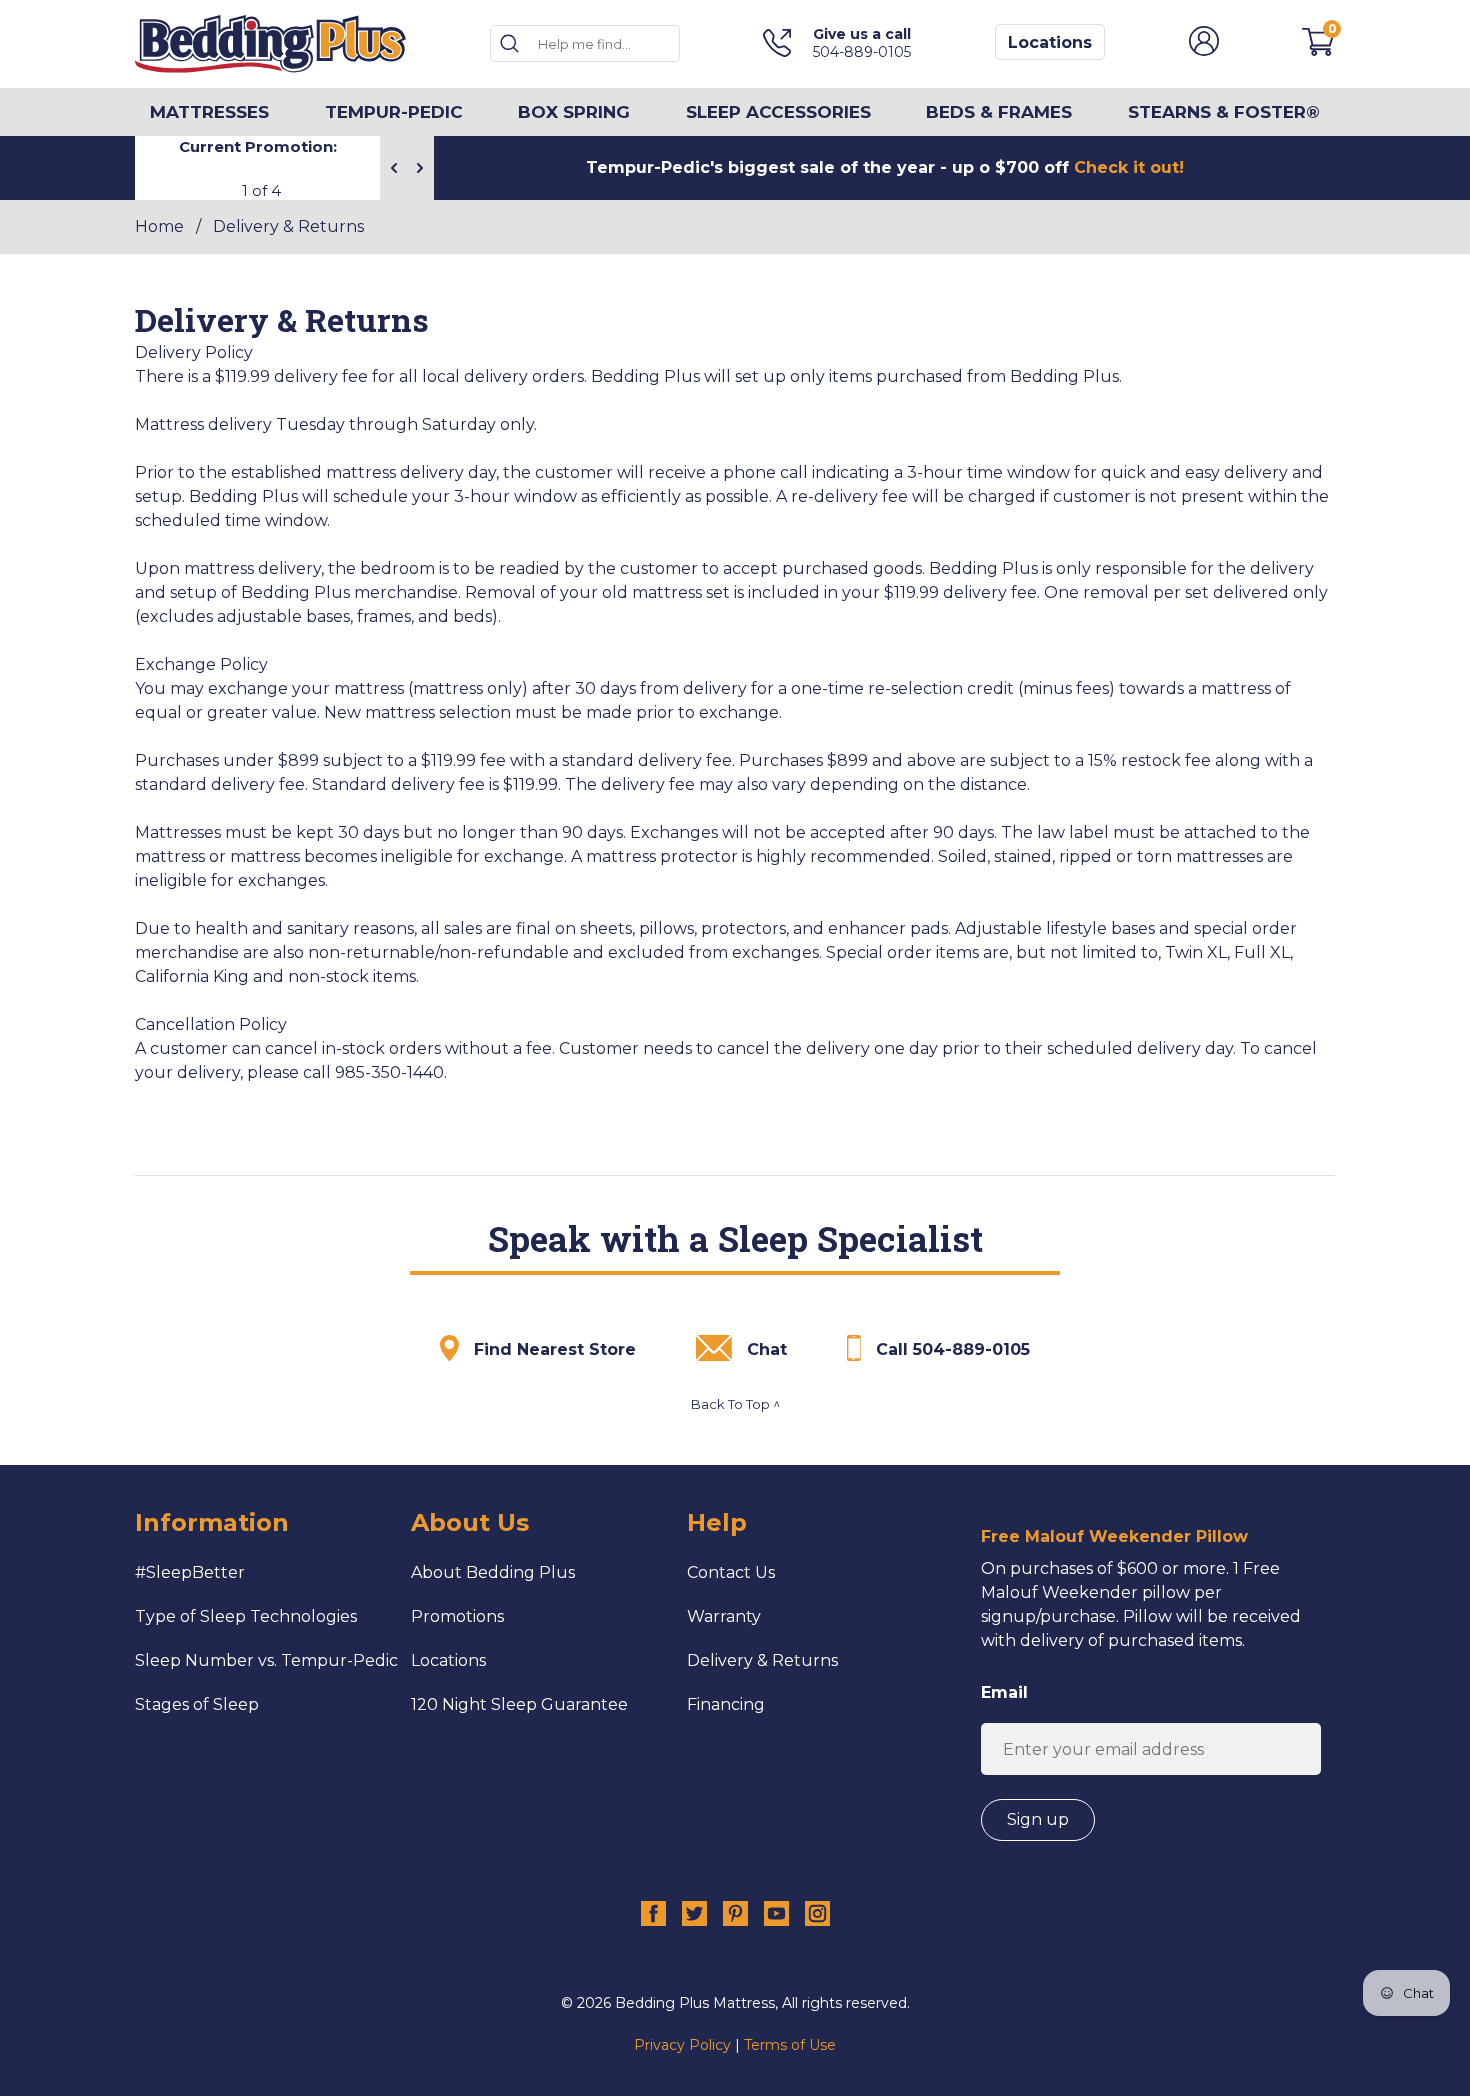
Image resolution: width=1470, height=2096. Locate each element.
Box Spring (574, 112)
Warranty (724, 1616)
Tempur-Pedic (394, 112)
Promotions (457, 1616)
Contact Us (731, 1572)
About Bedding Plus (493, 1572)
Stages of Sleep (197, 1704)
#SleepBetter (190, 1572)
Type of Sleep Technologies (246, 1616)
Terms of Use (790, 2045)
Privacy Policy (682, 2045)
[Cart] (1318, 50)
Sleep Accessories (778, 112)
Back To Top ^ (735, 1404)
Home (159, 226)
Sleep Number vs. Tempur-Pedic (266, 1660)
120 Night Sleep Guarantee (519, 1704)
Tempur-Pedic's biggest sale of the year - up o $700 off (885, 167)
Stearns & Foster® (1224, 112)
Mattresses (209, 112)
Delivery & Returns (762, 1660)
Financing (726, 1704)
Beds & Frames (999, 112)
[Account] (1204, 50)
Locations (1050, 42)
